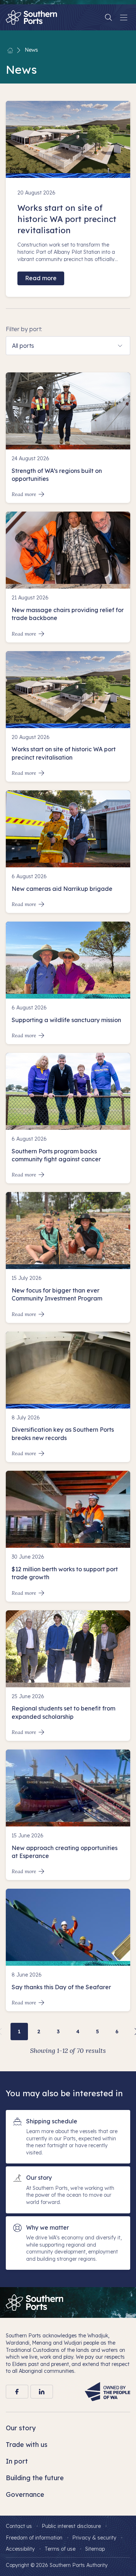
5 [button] (98, 2032)
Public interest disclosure (71, 2526)
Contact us (19, 2526)
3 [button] (58, 2032)
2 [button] (39, 2032)
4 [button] (78, 2032)
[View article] (68, 438)
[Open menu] (124, 17)
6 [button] (117, 2032)
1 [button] (19, 2032)
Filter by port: (24, 329)
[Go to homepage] (34, 2302)
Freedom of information (34, 2538)
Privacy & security (94, 2538)
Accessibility (20, 2549)
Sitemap (95, 2549)
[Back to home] (10, 50)
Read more (41, 278)
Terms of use (60, 2549)
